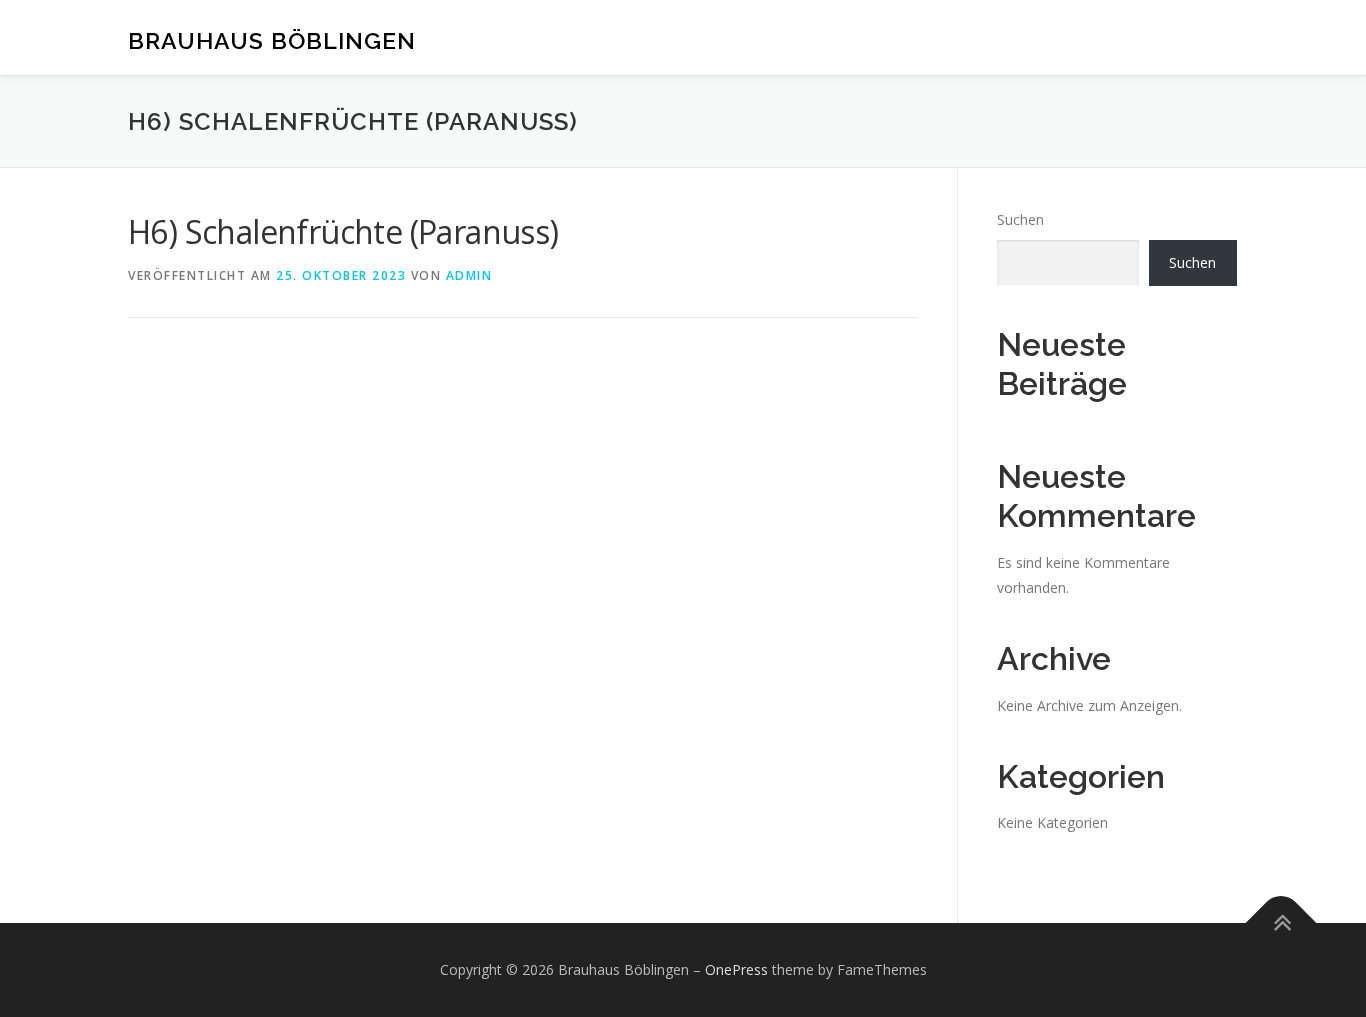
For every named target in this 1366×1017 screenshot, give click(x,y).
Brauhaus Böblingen (272, 40)
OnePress (736, 969)
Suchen (1020, 219)
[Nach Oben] (1281, 922)
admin (469, 275)
